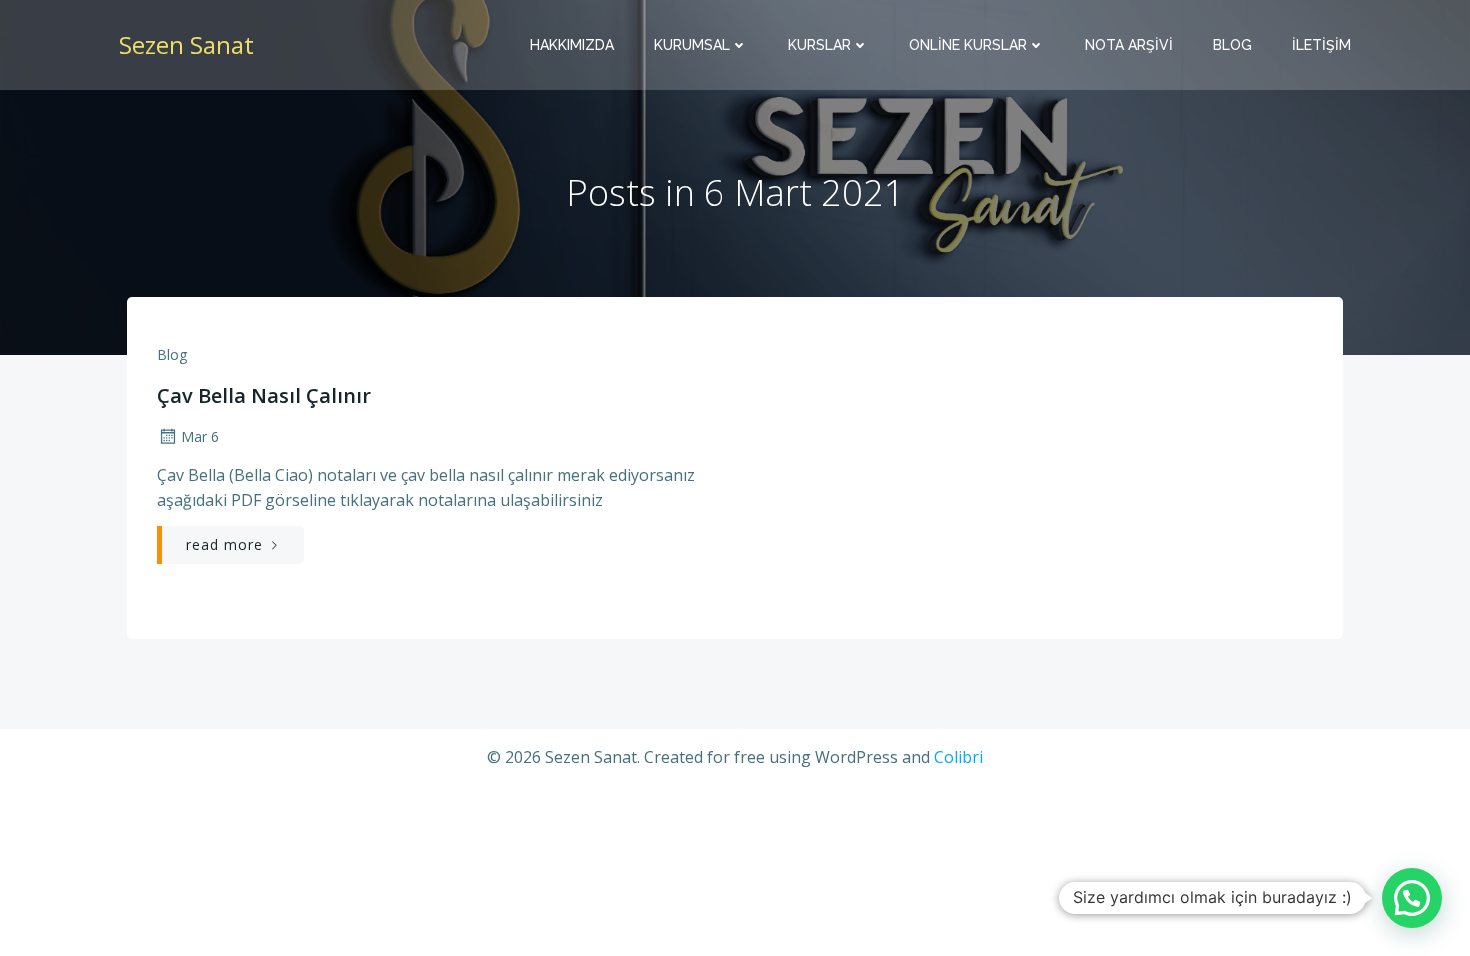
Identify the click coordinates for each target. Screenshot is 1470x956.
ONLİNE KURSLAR (968, 45)
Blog (172, 354)
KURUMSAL (692, 45)
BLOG (1232, 45)
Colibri (958, 757)
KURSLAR (819, 45)
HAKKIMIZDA (572, 45)
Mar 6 (200, 436)
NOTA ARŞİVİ (1129, 45)
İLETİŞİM (1321, 45)
